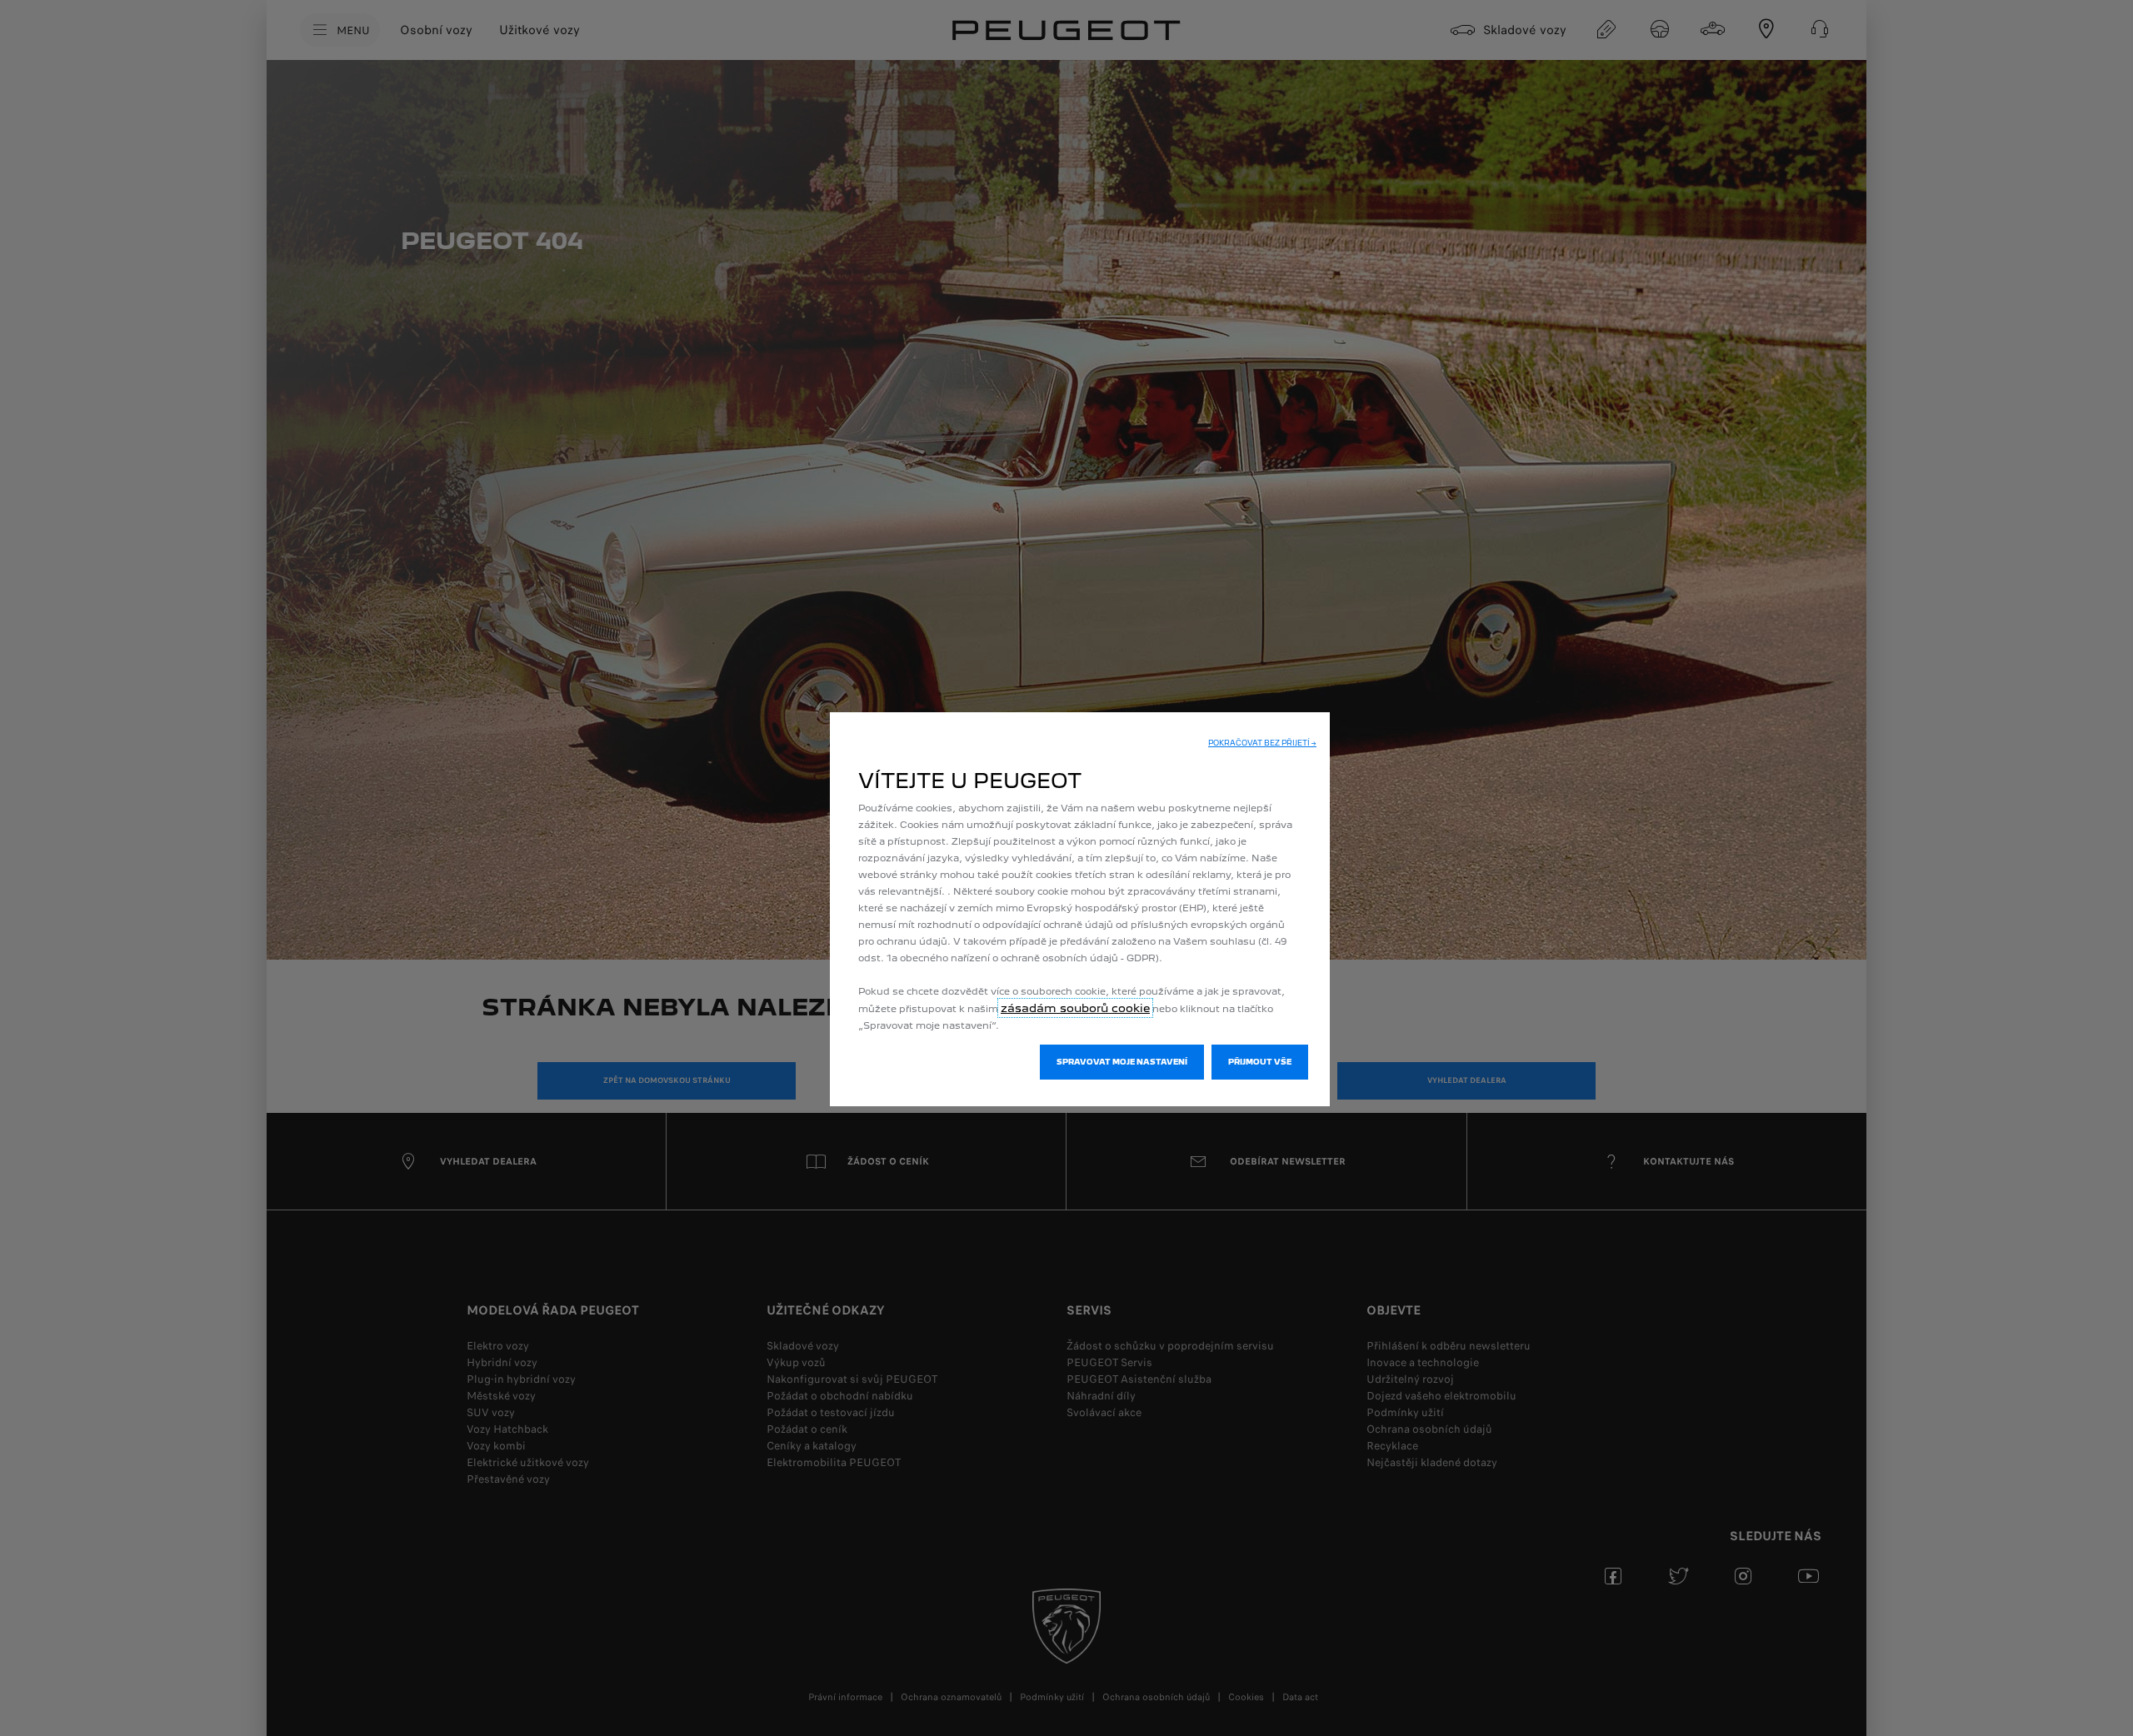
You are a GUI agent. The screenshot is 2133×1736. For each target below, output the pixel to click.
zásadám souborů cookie (1075, 1008)
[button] (1262, 743)
